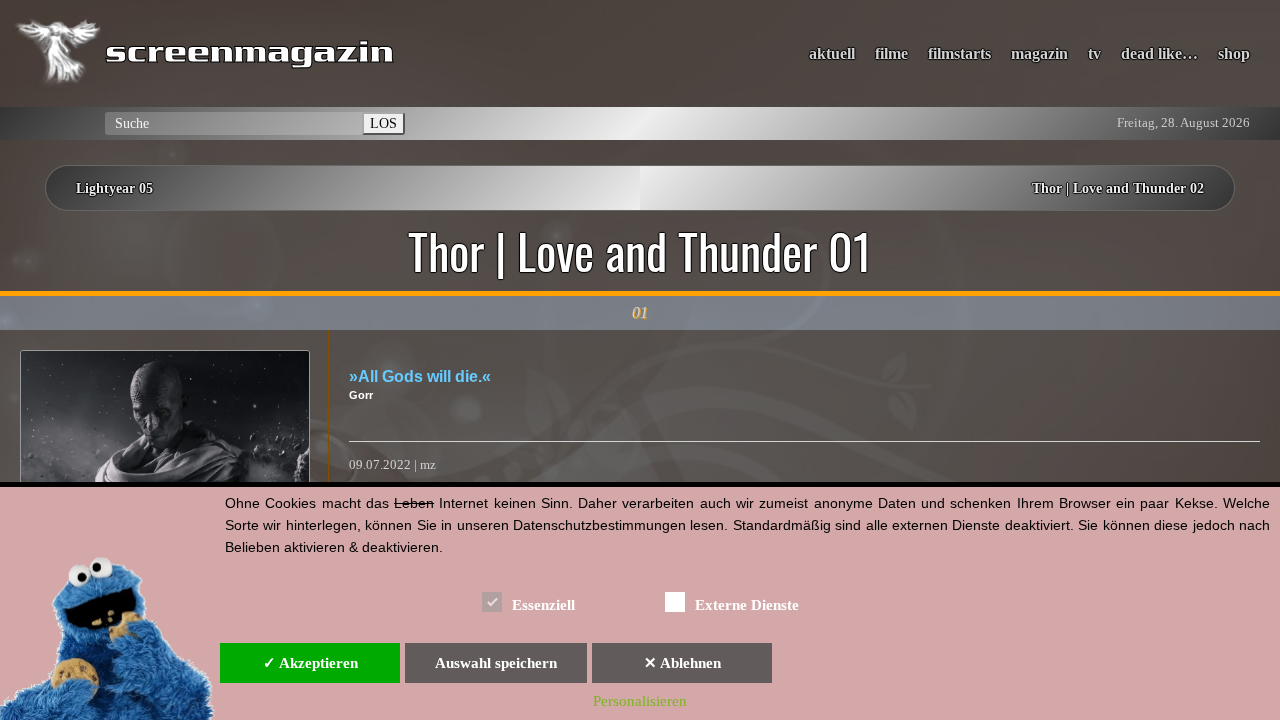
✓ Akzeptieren (310, 663)
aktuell (832, 53)
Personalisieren (640, 701)
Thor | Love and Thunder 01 (640, 251)
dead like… (1159, 53)
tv (1094, 53)
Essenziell (543, 605)
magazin (1039, 53)
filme (891, 53)
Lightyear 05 (114, 188)
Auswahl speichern (496, 663)
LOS (383, 123)
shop (1234, 53)
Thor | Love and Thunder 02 (1118, 188)
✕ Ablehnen (682, 663)
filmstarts (959, 53)
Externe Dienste (747, 605)
